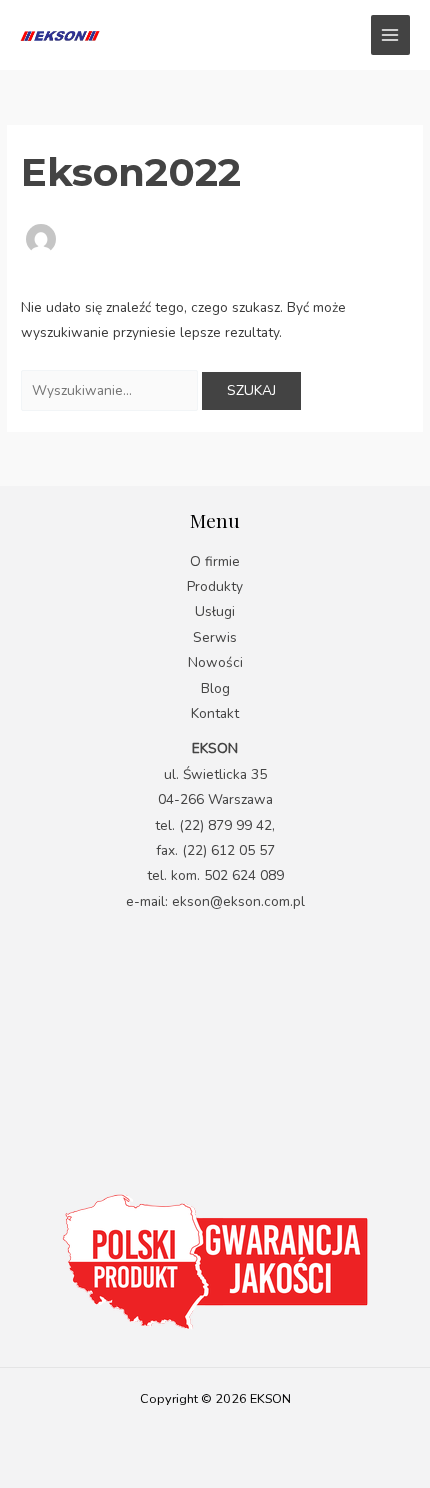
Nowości (215, 662)
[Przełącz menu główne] (390, 34)
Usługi (215, 611)
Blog (215, 688)
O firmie (215, 561)
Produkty (215, 586)
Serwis (215, 637)
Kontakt (215, 713)
